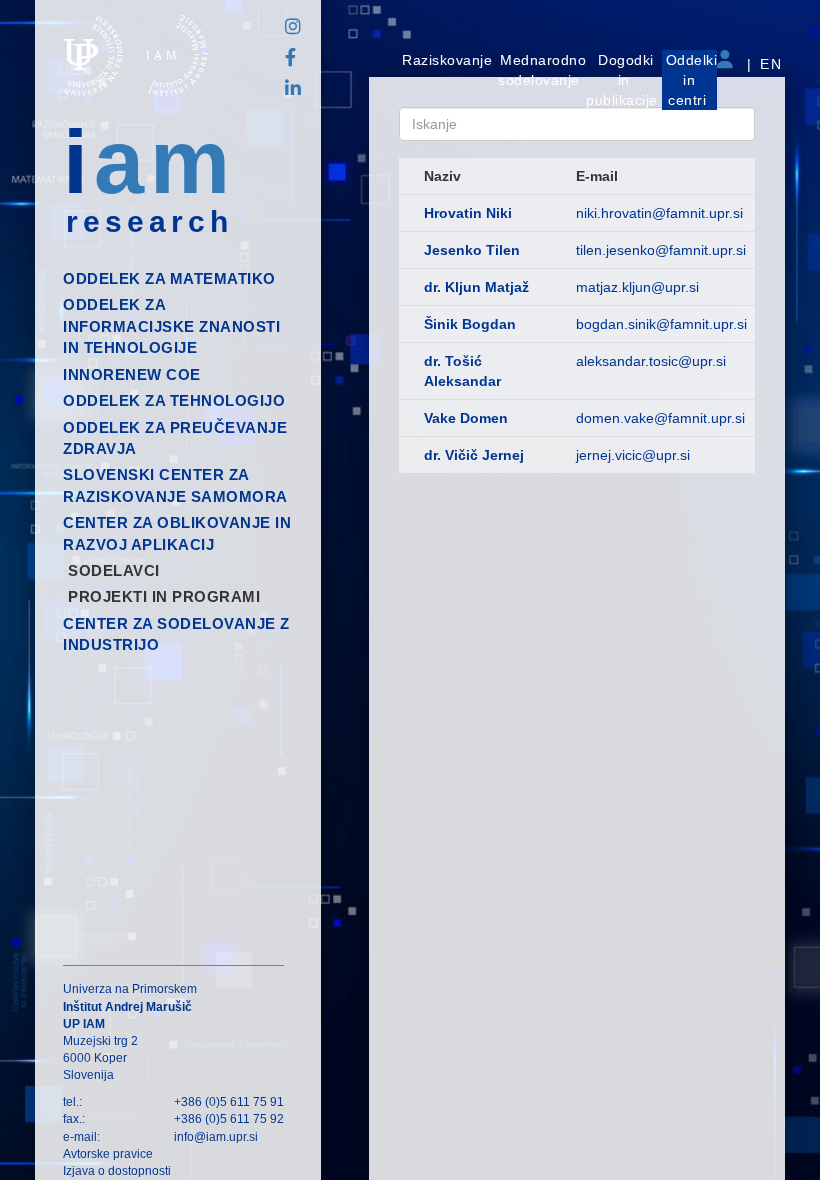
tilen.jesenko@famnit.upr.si (661, 250)
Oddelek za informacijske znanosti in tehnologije (171, 326)
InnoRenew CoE (132, 374)
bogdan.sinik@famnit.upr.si (661, 324)
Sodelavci (114, 570)
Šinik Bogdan (470, 324)
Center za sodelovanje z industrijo (176, 634)
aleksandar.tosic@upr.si (651, 361)
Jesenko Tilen (472, 250)
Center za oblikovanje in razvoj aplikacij (177, 533)
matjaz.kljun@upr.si (637, 287)
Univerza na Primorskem (130, 989)
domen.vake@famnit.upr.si (660, 418)
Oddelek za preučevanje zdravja (175, 438)
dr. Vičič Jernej (474, 455)
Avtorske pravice (108, 1154)
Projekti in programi (164, 596)
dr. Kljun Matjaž (476, 287)
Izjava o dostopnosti (117, 1171)
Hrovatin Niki (468, 213)
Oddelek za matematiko (169, 278)
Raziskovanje (447, 60)
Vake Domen (466, 418)
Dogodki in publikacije (622, 80)
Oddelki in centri (692, 80)
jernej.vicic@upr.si (633, 455)
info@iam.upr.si (216, 1137)
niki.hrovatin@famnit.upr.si (659, 213)
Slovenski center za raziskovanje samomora (175, 485)
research (149, 222)
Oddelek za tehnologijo (174, 400)
